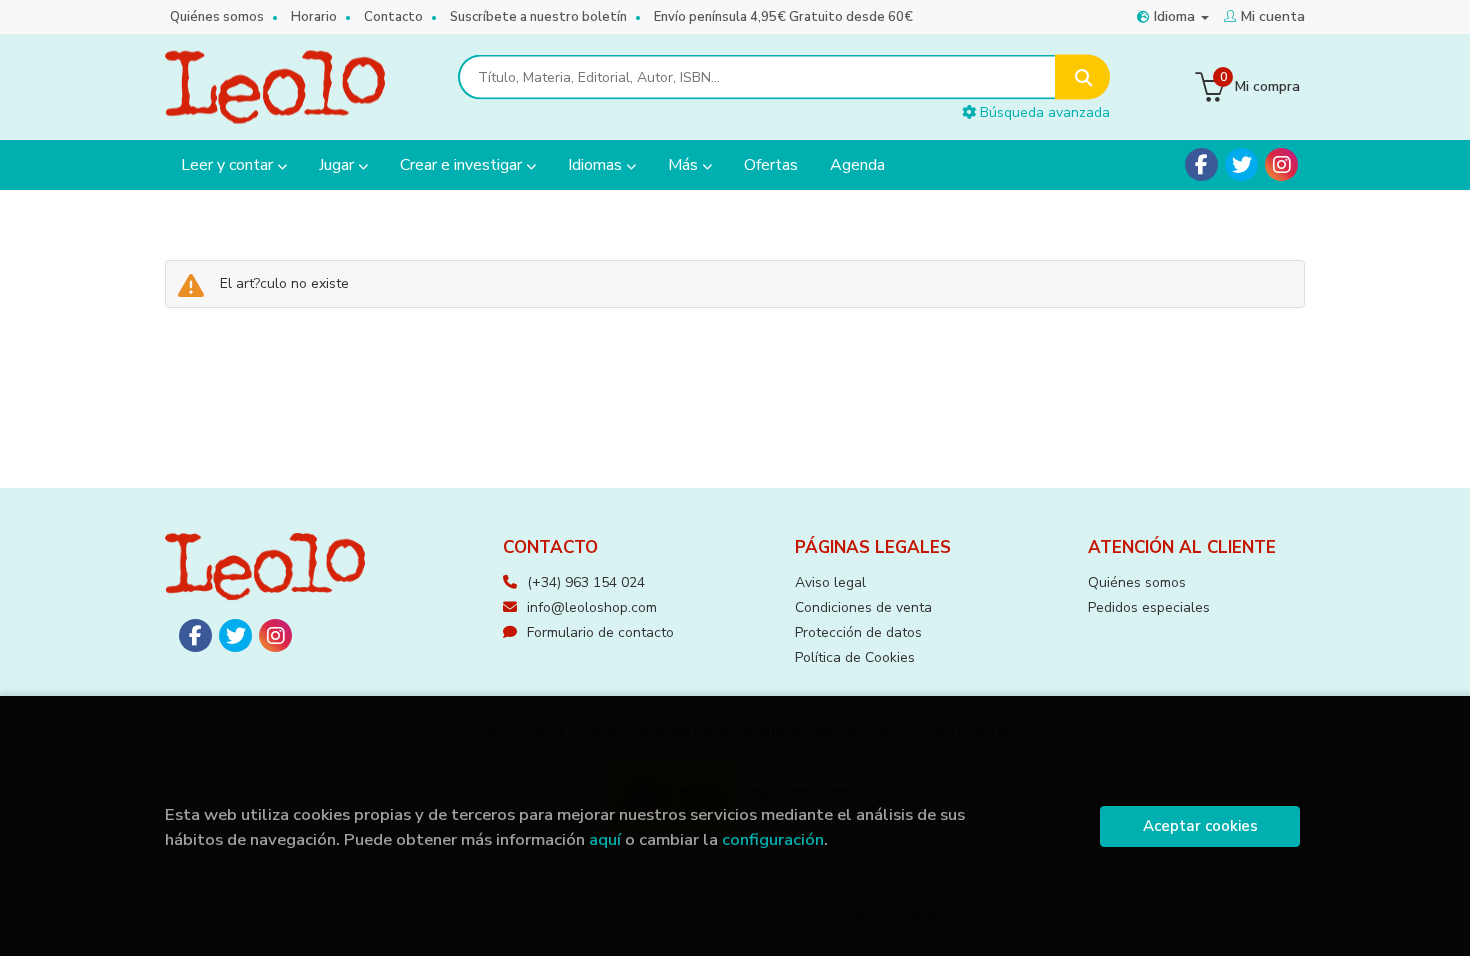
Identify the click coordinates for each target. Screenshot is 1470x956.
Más (685, 165)
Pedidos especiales (1149, 607)
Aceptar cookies (1200, 826)
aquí (605, 839)
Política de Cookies (855, 657)
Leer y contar (229, 165)
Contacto (393, 17)
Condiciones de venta (863, 607)
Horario (314, 17)
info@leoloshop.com (592, 607)
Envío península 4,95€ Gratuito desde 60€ (783, 17)
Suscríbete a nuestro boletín (538, 17)
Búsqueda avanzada (1043, 112)
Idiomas (597, 165)
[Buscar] (1082, 77)
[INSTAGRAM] (1281, 164)
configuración (773, 839)
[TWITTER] (1241, 164)
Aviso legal (830, 582)
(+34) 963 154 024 (586, 582)
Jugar (338, 165)
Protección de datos (858, 632)
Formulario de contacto (600, 632)
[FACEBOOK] (1201, 164)
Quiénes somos (217, 17)
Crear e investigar (463, 165)
